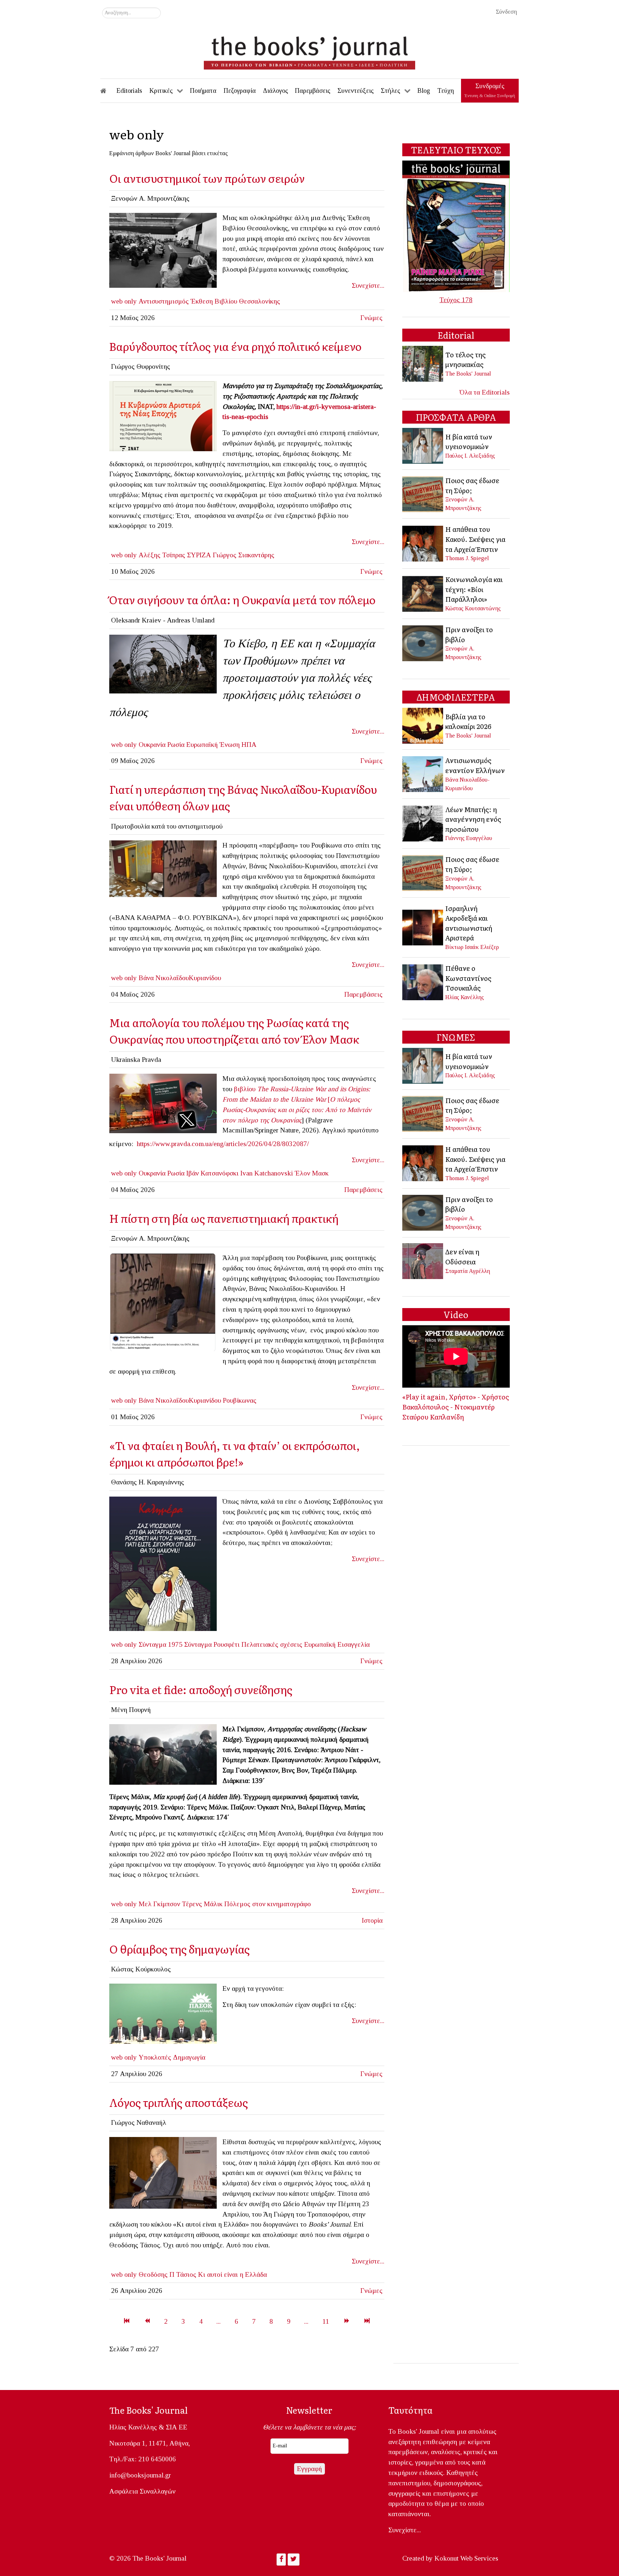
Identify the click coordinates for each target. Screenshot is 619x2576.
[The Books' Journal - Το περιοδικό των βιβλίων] (309, 50)
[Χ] (163, 2013)
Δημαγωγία (189, 2057)
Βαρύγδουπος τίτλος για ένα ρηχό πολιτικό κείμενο (235, 346)
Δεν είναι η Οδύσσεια (462, 1256)
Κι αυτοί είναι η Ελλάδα (232, 2274)
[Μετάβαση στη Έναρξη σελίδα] (127, 2321)
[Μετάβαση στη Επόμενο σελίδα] (347, 2321)
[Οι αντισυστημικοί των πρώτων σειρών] (163, 250)
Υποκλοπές (155, 2057)
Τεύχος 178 (456, 300)
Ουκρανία (152, 745)
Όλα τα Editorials (485, 392)
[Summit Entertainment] (163, 1754)
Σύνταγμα (198, 1644)
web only (124, 301)
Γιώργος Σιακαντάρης (244, 555)
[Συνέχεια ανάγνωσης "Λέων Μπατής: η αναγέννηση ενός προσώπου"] (423, 823)
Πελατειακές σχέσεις (272, 1644)
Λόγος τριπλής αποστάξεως (179, 2102)
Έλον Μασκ (312, 1173)
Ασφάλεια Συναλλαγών (142, 2491)
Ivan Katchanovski (267, 1173)
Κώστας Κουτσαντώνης (473, 608)
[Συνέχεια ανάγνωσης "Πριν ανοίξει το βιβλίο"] (423, 642)
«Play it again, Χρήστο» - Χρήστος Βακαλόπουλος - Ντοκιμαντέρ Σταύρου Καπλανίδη (456, 1406)
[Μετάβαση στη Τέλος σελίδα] (367, 2321)
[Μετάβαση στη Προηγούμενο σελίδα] (147, 2321)
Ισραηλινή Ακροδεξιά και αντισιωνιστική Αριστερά (469, 923)
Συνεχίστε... (368, 285)
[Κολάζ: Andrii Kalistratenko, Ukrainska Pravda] (163, 1103)
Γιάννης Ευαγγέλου (469, 838)
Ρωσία (176, 745)
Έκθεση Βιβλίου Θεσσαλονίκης (235, 301)
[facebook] (163, 868)
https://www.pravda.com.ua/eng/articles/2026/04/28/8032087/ (223, 1144)
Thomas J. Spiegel (467, 558)
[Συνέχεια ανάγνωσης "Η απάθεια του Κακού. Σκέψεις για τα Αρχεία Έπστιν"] (423, 543)
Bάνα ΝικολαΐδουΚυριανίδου (180, 1400)
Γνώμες (371, 318)
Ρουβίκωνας (240, 1400)
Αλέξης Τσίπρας (162, 555)
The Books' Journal (468, 374)
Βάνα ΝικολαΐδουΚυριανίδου (180, 978)
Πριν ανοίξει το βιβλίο (469, 634)
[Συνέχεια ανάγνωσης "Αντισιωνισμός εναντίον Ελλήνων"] (423, 773)
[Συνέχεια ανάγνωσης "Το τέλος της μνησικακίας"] (423, 363)
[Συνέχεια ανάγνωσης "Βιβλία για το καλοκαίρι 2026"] (423, 725)
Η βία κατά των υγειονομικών (469, 442)
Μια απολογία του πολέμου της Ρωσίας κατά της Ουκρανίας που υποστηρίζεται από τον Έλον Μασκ (234, 1031)
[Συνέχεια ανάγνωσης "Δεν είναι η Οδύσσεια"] (423, 1261)
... (219, 2321)
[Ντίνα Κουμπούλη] (163, 2172)
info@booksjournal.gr (140, 2475)
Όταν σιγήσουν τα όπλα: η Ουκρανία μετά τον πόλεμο (242, 599)
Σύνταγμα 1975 (160, 1644)
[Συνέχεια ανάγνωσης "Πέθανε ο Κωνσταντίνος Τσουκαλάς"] (423, 982)
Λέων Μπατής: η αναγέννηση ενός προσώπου (473, 819)
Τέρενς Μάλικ (202, 1904)
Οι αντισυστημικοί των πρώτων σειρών (207, 178)
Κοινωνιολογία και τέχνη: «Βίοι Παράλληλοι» (474, 589)
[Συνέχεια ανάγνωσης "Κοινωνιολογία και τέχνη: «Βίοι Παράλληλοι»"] (423, 593)
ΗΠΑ (249, 745)
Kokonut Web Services (466, 2558)
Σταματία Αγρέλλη (468, 1271)
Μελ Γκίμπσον (159, 1904)
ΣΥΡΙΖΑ (199, 555)
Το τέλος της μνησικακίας (466, 359)
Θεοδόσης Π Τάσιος (167, 2274)
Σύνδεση (506, 12)
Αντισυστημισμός (164, 301)
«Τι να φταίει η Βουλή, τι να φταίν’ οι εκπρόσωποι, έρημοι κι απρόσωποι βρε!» (235, 1453)
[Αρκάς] (163, 1563)
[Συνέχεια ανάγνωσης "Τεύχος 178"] (456, 226)
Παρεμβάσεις (363, 994)
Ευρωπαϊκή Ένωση (213, 745)
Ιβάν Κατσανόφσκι (212, 1173)
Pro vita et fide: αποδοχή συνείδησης (201, 1689)
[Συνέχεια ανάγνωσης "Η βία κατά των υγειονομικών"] (423, 445)
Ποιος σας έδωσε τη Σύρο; (472, 485)
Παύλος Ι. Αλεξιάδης (470, 456)
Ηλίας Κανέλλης (465, 997)
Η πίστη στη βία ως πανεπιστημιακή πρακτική (224, 1218)
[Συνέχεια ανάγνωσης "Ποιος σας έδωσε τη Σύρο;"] (423, 493)
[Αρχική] (108, 91)
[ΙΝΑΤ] (163, 415)
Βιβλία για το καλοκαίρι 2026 (468, 721)
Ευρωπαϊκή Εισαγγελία (337, 1644)
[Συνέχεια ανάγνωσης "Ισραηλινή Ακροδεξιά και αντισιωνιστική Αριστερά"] (423, 927)
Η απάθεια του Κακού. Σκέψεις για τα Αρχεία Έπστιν (475, 539)
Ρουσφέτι (227, 1644)
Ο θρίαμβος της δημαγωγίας (181, 1949)
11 (326, 2321)
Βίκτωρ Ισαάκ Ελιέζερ (472, 947)
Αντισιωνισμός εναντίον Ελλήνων (475, 765)
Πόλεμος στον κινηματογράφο (268, 1904)
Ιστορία (372, 1920)
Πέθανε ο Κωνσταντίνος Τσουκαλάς (468, 978)
